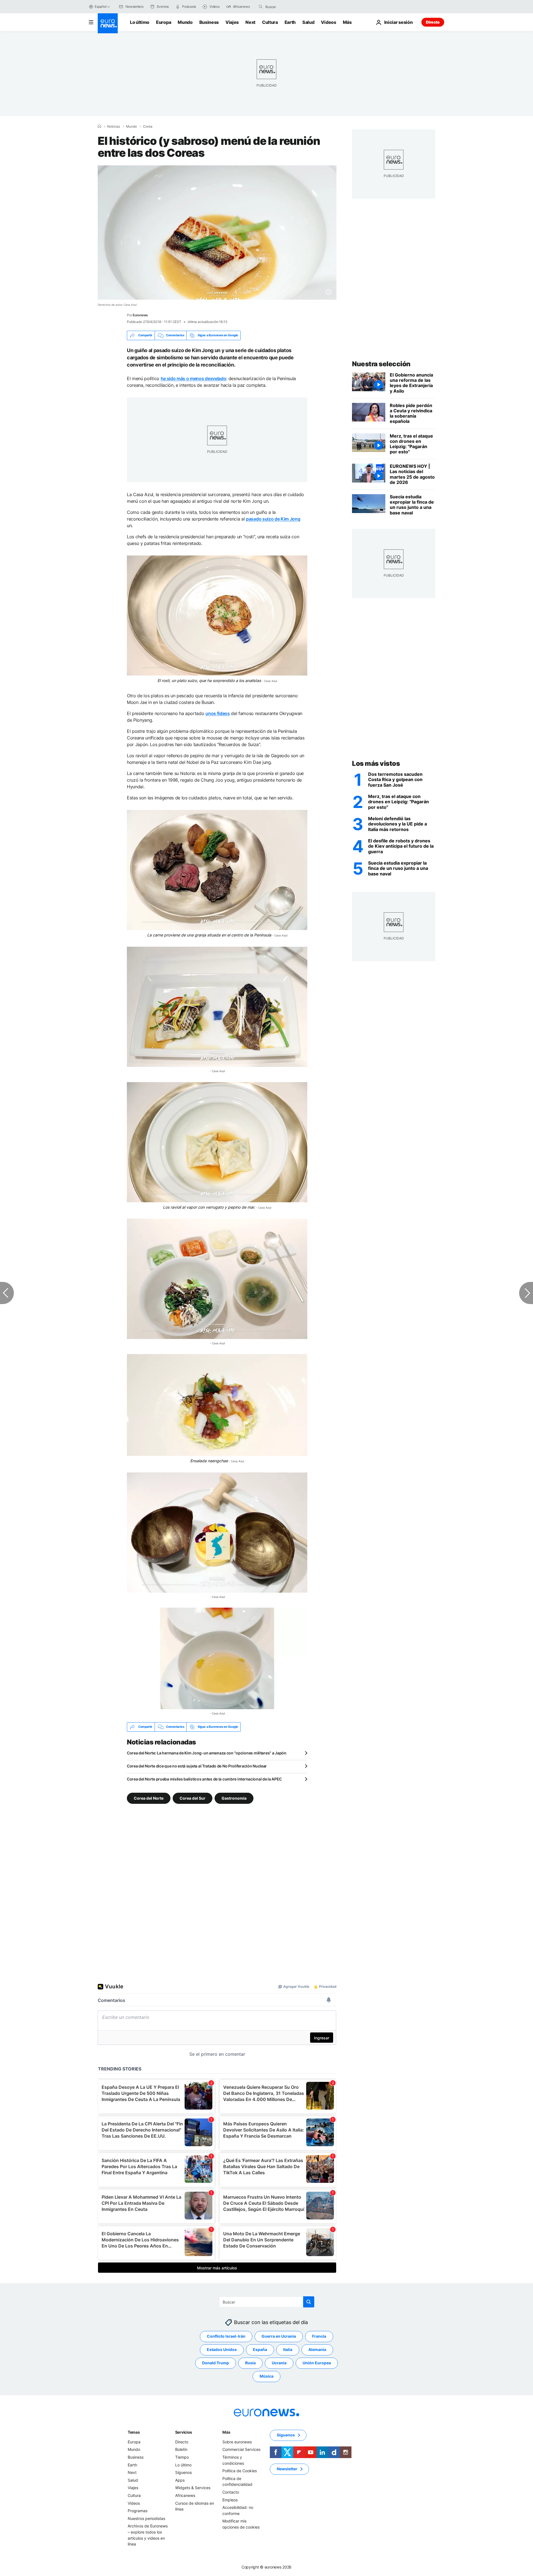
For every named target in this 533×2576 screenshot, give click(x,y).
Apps (180, 2480)
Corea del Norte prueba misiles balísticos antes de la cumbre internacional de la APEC (204, 1779)
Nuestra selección (381, 364)
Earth (290, 22)
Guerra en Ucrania (279, 2336)
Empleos (230, 2500)
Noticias (114, 127)
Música (266, 2376)
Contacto (231, 2492)
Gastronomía (234, 1798)
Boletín (181, 2449)
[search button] (261, 7)
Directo (433, 22)
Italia (288, 2349)
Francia (319, 2336)
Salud (308, 22)
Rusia (250, 2363)
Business (209, 22)
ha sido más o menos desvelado (193, 378)
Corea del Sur (193, 1798)
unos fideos (218, 713)
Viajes (232, 22)
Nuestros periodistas (146, 2518)
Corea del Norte (149, 1798)
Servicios (184, 2432)
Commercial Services (241, 2449)
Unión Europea (317, 2363)
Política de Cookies (240, 2471)
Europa (164, 22)
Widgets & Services (193, 2488)
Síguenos (183, 2472)
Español (100, 7)
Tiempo (182, 2457)
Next (250, 22)
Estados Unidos (222, 2349)
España (260, 2349)
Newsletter (287, 2469)
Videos (328, 22)
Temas (134, 2432)
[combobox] (289, 7)
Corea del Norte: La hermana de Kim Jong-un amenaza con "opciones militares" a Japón (207, 1753)
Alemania (317, 2349)
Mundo (185, 22)
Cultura (270, 22)
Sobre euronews (237, 2442)
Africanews (185, 2495)
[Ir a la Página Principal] (108, 23)
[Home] (99, 126)
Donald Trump (216, 2363)
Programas (138, 2511)
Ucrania (279, 2363)
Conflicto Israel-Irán (226, 2336)
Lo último (140, 22)
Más (226, 2432)
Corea (148, 127)
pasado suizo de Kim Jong (273, 519)
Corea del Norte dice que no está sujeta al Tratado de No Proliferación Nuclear (197, 1766)
